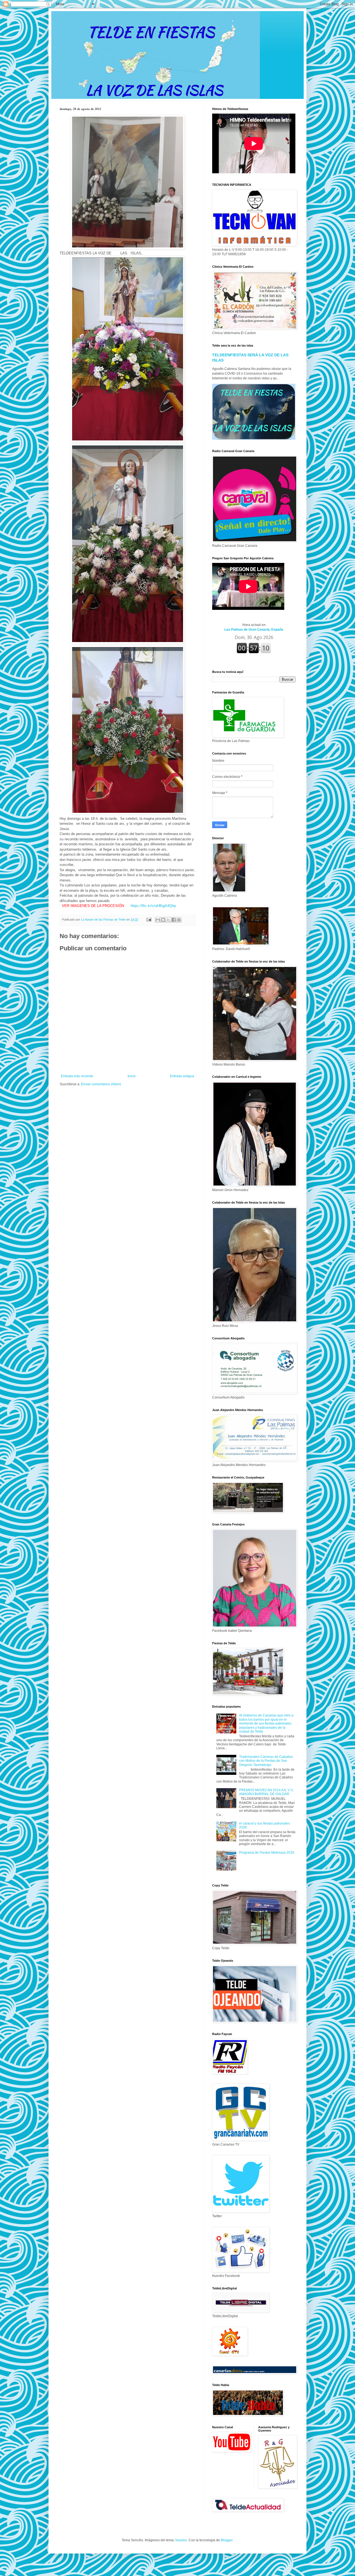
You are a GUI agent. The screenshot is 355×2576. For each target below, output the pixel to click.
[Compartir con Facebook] (174, 920)
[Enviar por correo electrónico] (158, 920)
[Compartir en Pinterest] (179, 920)
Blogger (227, 2540)
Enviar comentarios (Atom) (101, 1084)
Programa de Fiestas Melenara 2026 (267, 1853)
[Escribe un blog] (163, 920)
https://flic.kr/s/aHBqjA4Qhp (153, 906)
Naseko (181, 2540)
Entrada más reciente (77, 1076)
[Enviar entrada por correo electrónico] (149, 919)
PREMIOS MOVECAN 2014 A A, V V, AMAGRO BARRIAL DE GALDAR (266, 1792)
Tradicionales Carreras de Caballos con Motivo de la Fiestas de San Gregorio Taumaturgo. (266, 1761)
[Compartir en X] (168, 920)
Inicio (132, 1076)
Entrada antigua (182, 1076)
